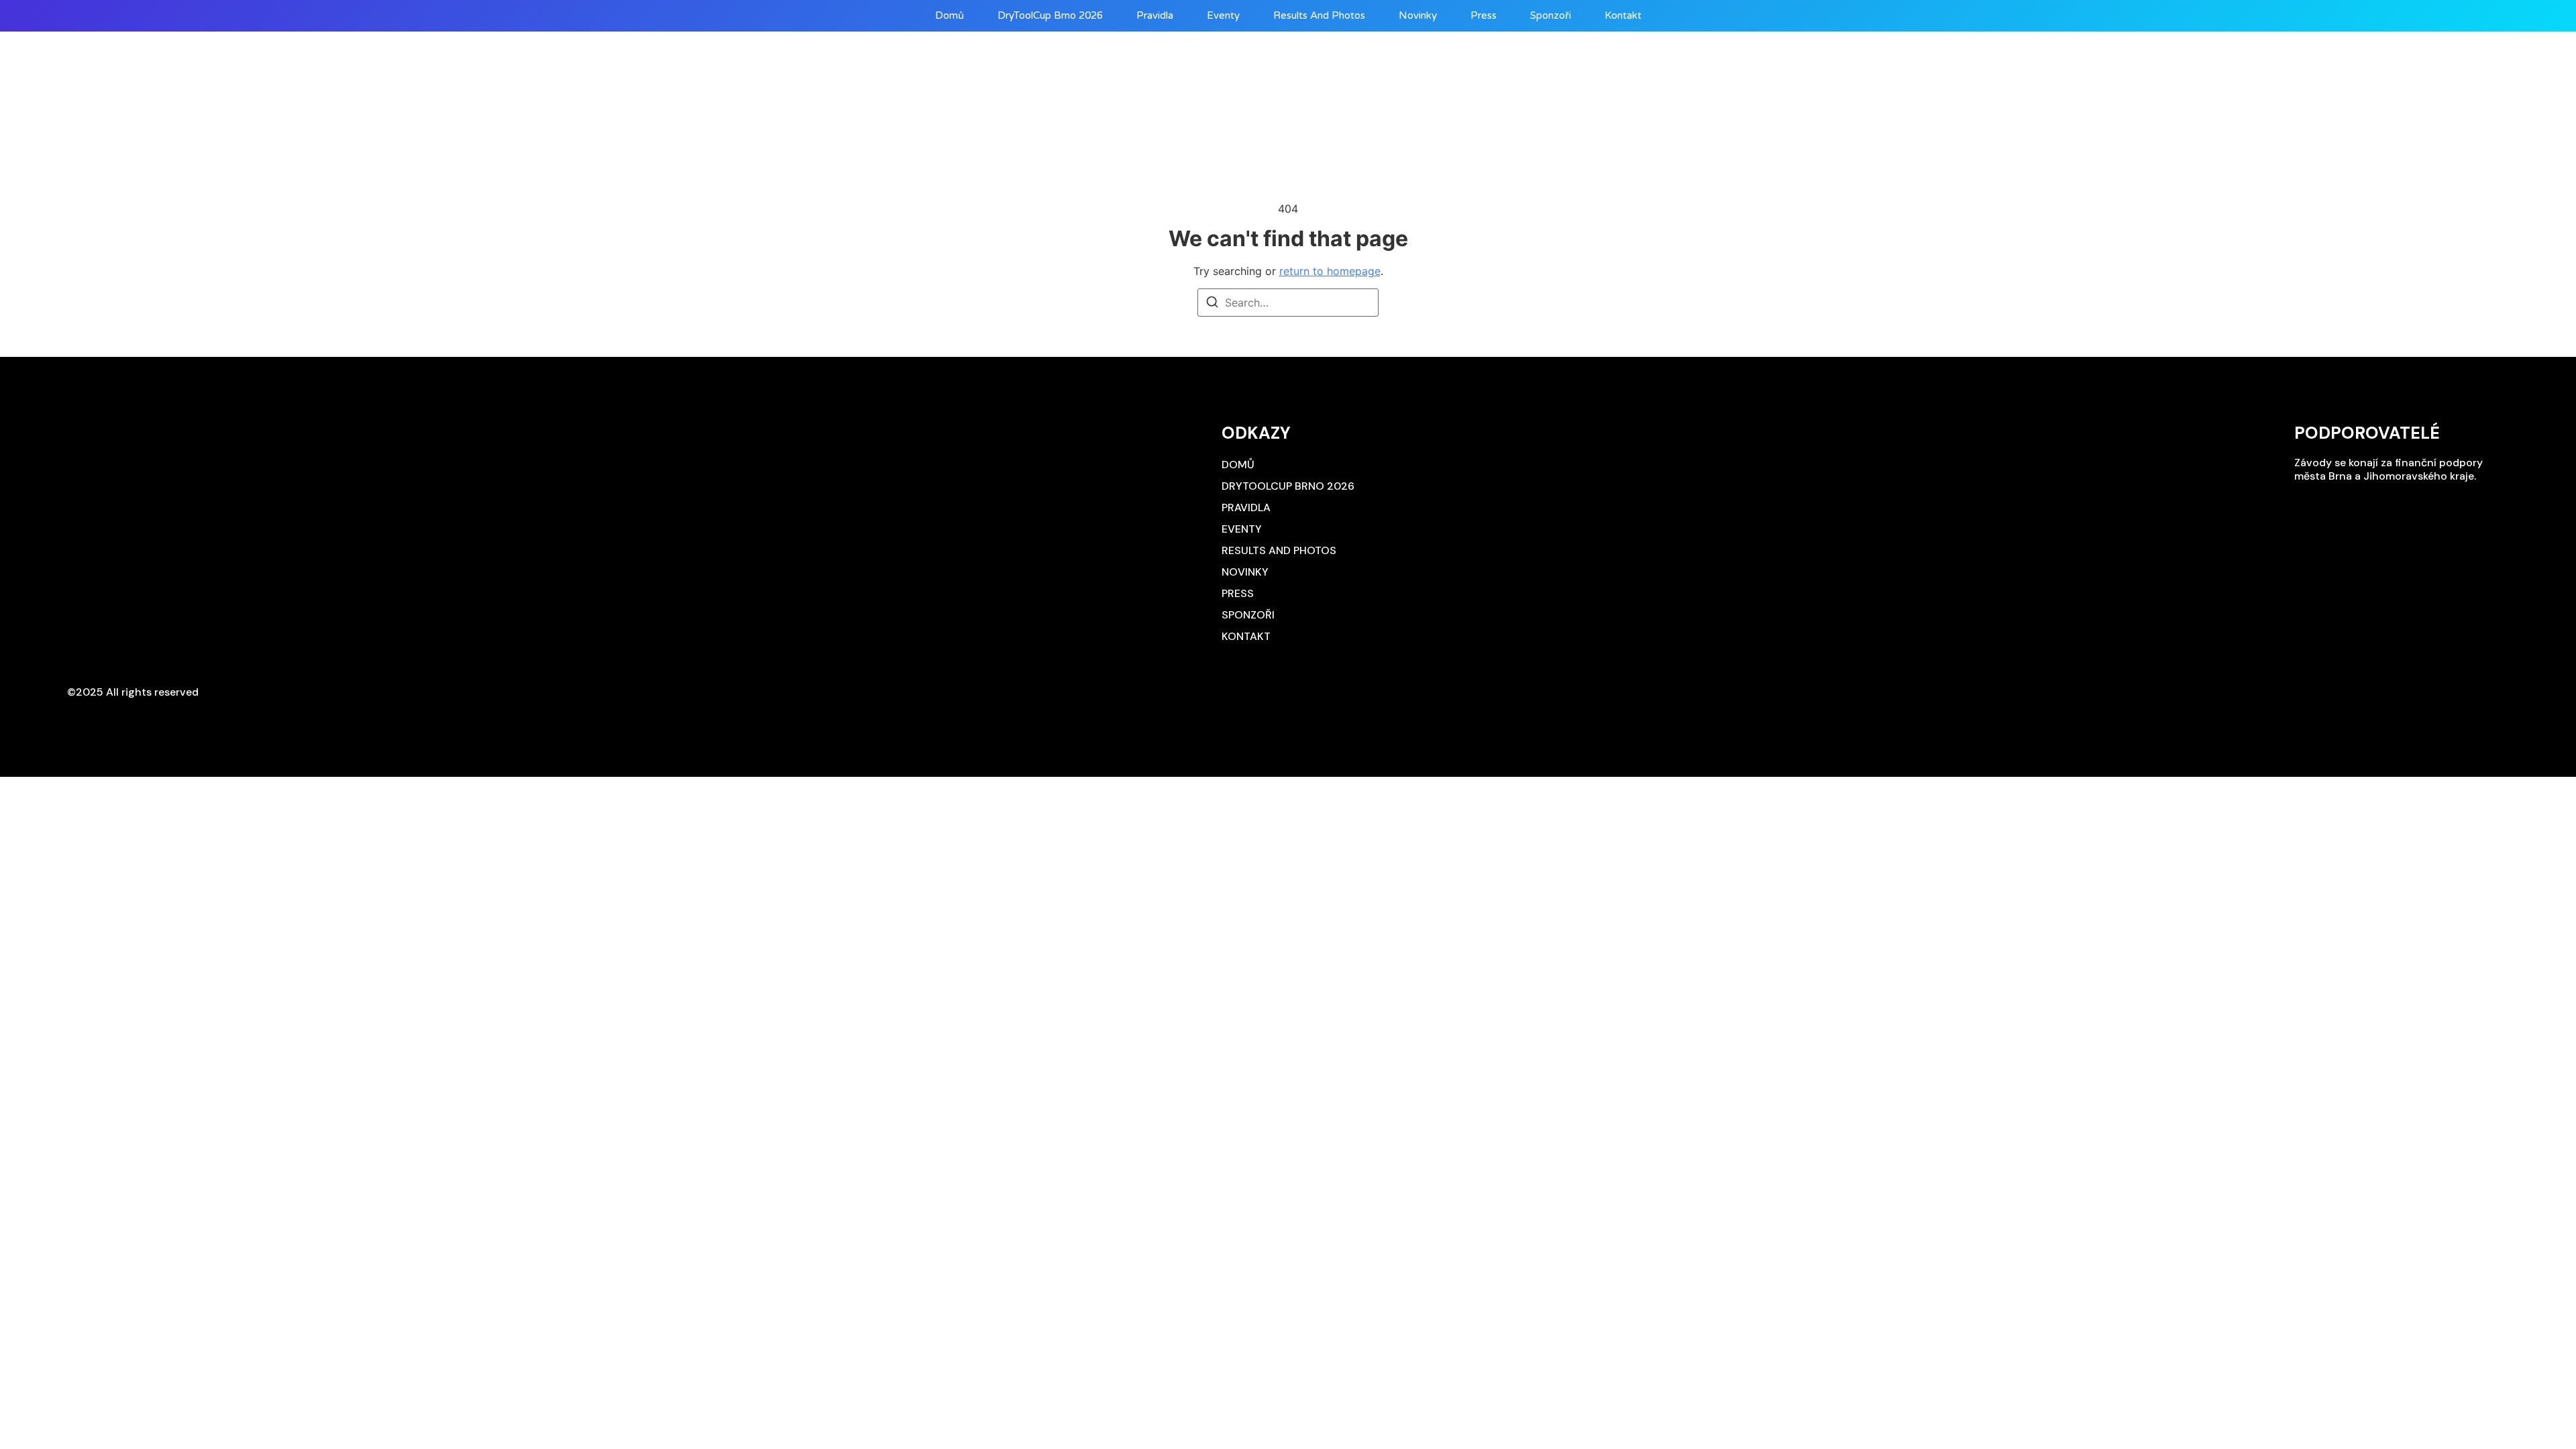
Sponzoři (1551, 16)
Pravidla (1155, 16)
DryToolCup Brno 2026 (1050, 16)
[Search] (1212, 304)
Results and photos (1319, 16)
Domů (950, 16)
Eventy (1223, 16)
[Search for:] (1288, 303)
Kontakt (1623, 16)
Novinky (1418, 16)
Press (1484, 16)
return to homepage (1330, 271)
